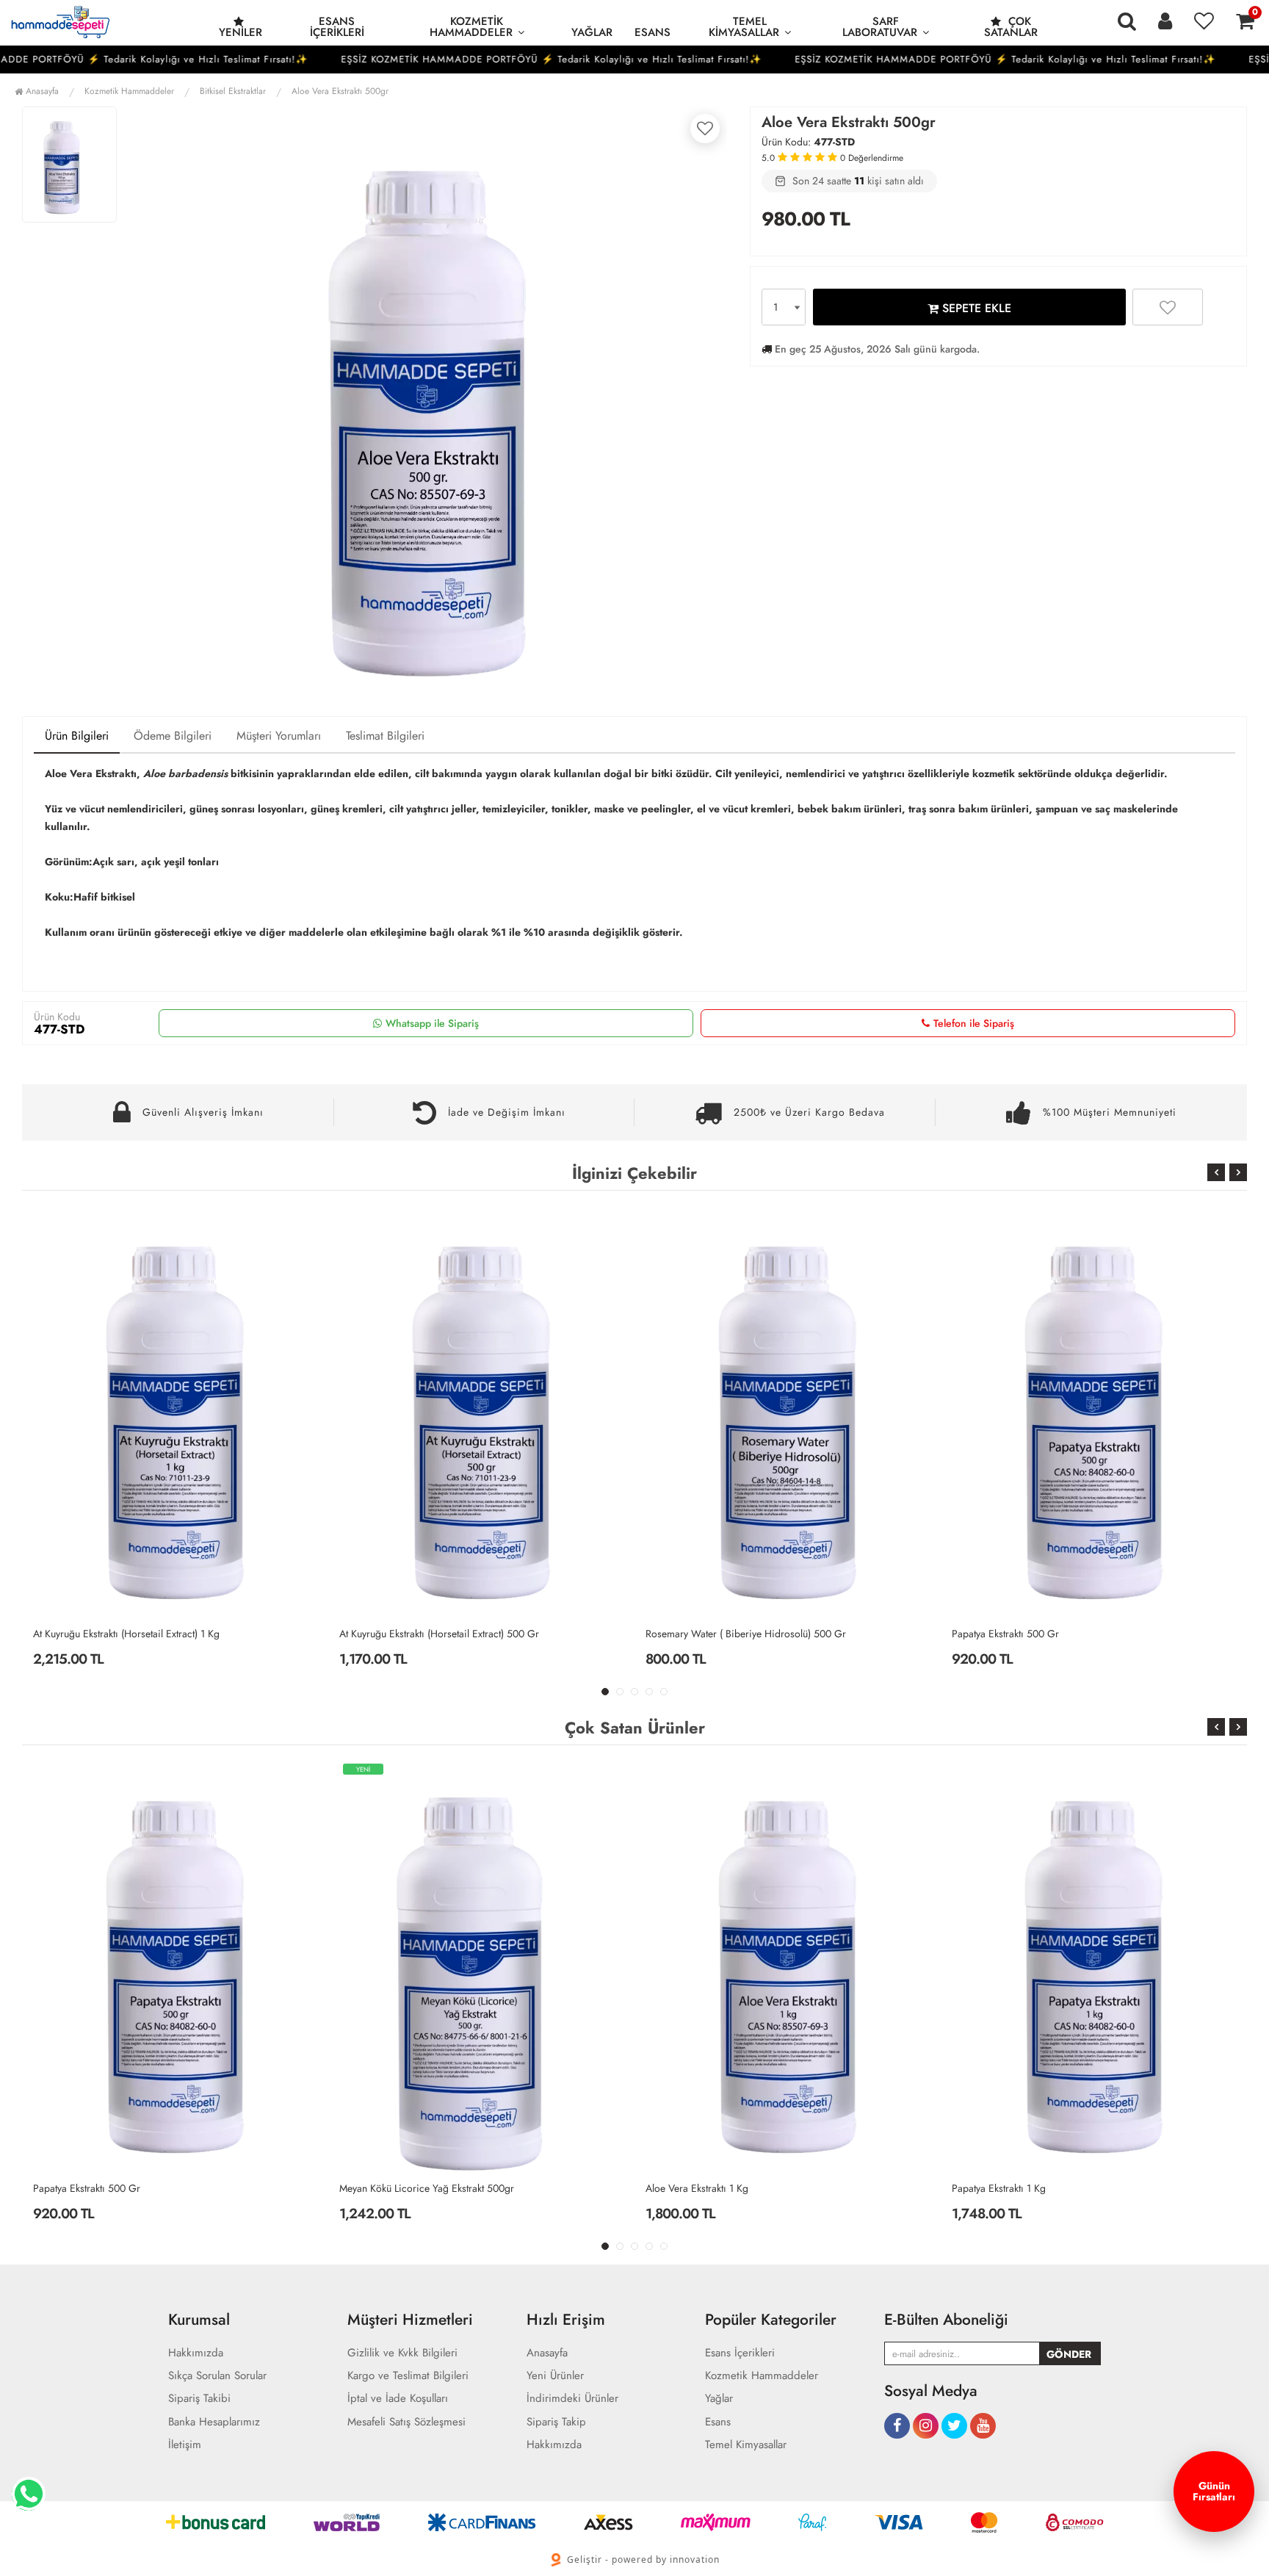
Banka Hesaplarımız (214, 2422)
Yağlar (592, 32)
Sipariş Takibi (199, 2399)
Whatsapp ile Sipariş (432, 1023)
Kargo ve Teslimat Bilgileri (408, 2376)
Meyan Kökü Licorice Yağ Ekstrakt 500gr (427, 2188)
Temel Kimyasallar (744, 27)
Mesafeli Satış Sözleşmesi (406, 2422)
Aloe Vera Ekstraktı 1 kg (1003, 1634)
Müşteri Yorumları (279, 736)
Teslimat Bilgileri (385, 736)
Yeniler (241, 32)
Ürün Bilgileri (77, 736)
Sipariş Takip (556, 2422)
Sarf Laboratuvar (880, 27)
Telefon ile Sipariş (974, 1023)
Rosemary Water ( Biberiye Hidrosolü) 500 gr (440, 1634)
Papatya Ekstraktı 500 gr (699, 1634)
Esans (652, 32)
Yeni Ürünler (555, 2376)
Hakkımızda (196, 2353)
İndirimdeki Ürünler (572, 2399)
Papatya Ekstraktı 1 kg (999, 2188)
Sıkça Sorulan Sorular (217, 2376)
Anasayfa (41, 91)
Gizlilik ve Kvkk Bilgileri (402, 2353)
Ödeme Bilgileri (173, 736)
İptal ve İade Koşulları (398, 2399)
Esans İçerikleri (337, 27)
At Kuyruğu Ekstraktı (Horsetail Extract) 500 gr (133, 1634)
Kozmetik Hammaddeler (471, 27)
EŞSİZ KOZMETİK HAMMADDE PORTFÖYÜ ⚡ (397, 59)
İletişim (185, 2445)
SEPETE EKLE (975, 308)
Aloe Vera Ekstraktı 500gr (340, 91)
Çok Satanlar (1011, 27)
